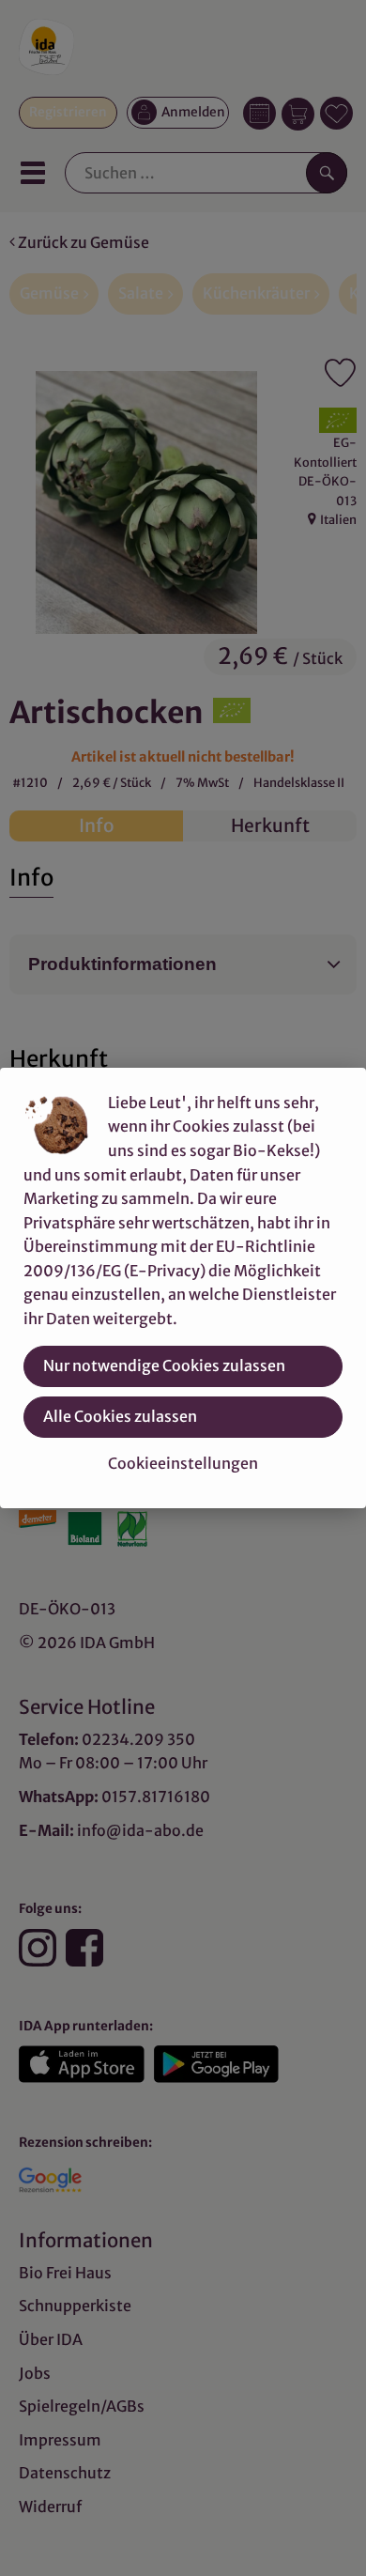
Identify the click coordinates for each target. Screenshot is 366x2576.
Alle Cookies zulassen (120, 1416)
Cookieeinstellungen (183, 1463)
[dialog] (183, 1288)
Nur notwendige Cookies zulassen (164, 1365)
